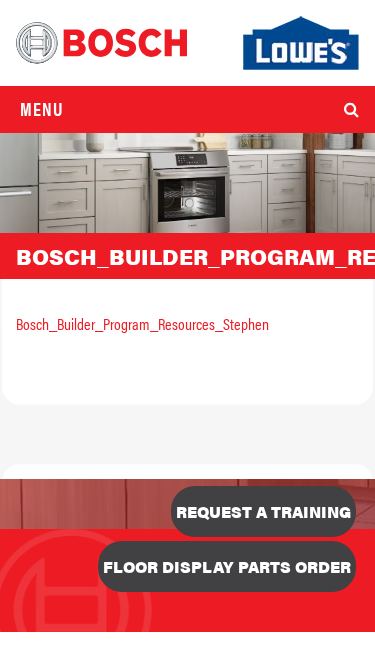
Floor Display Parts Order (227, 566)
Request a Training (263, 511)
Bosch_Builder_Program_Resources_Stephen (142, 323)
